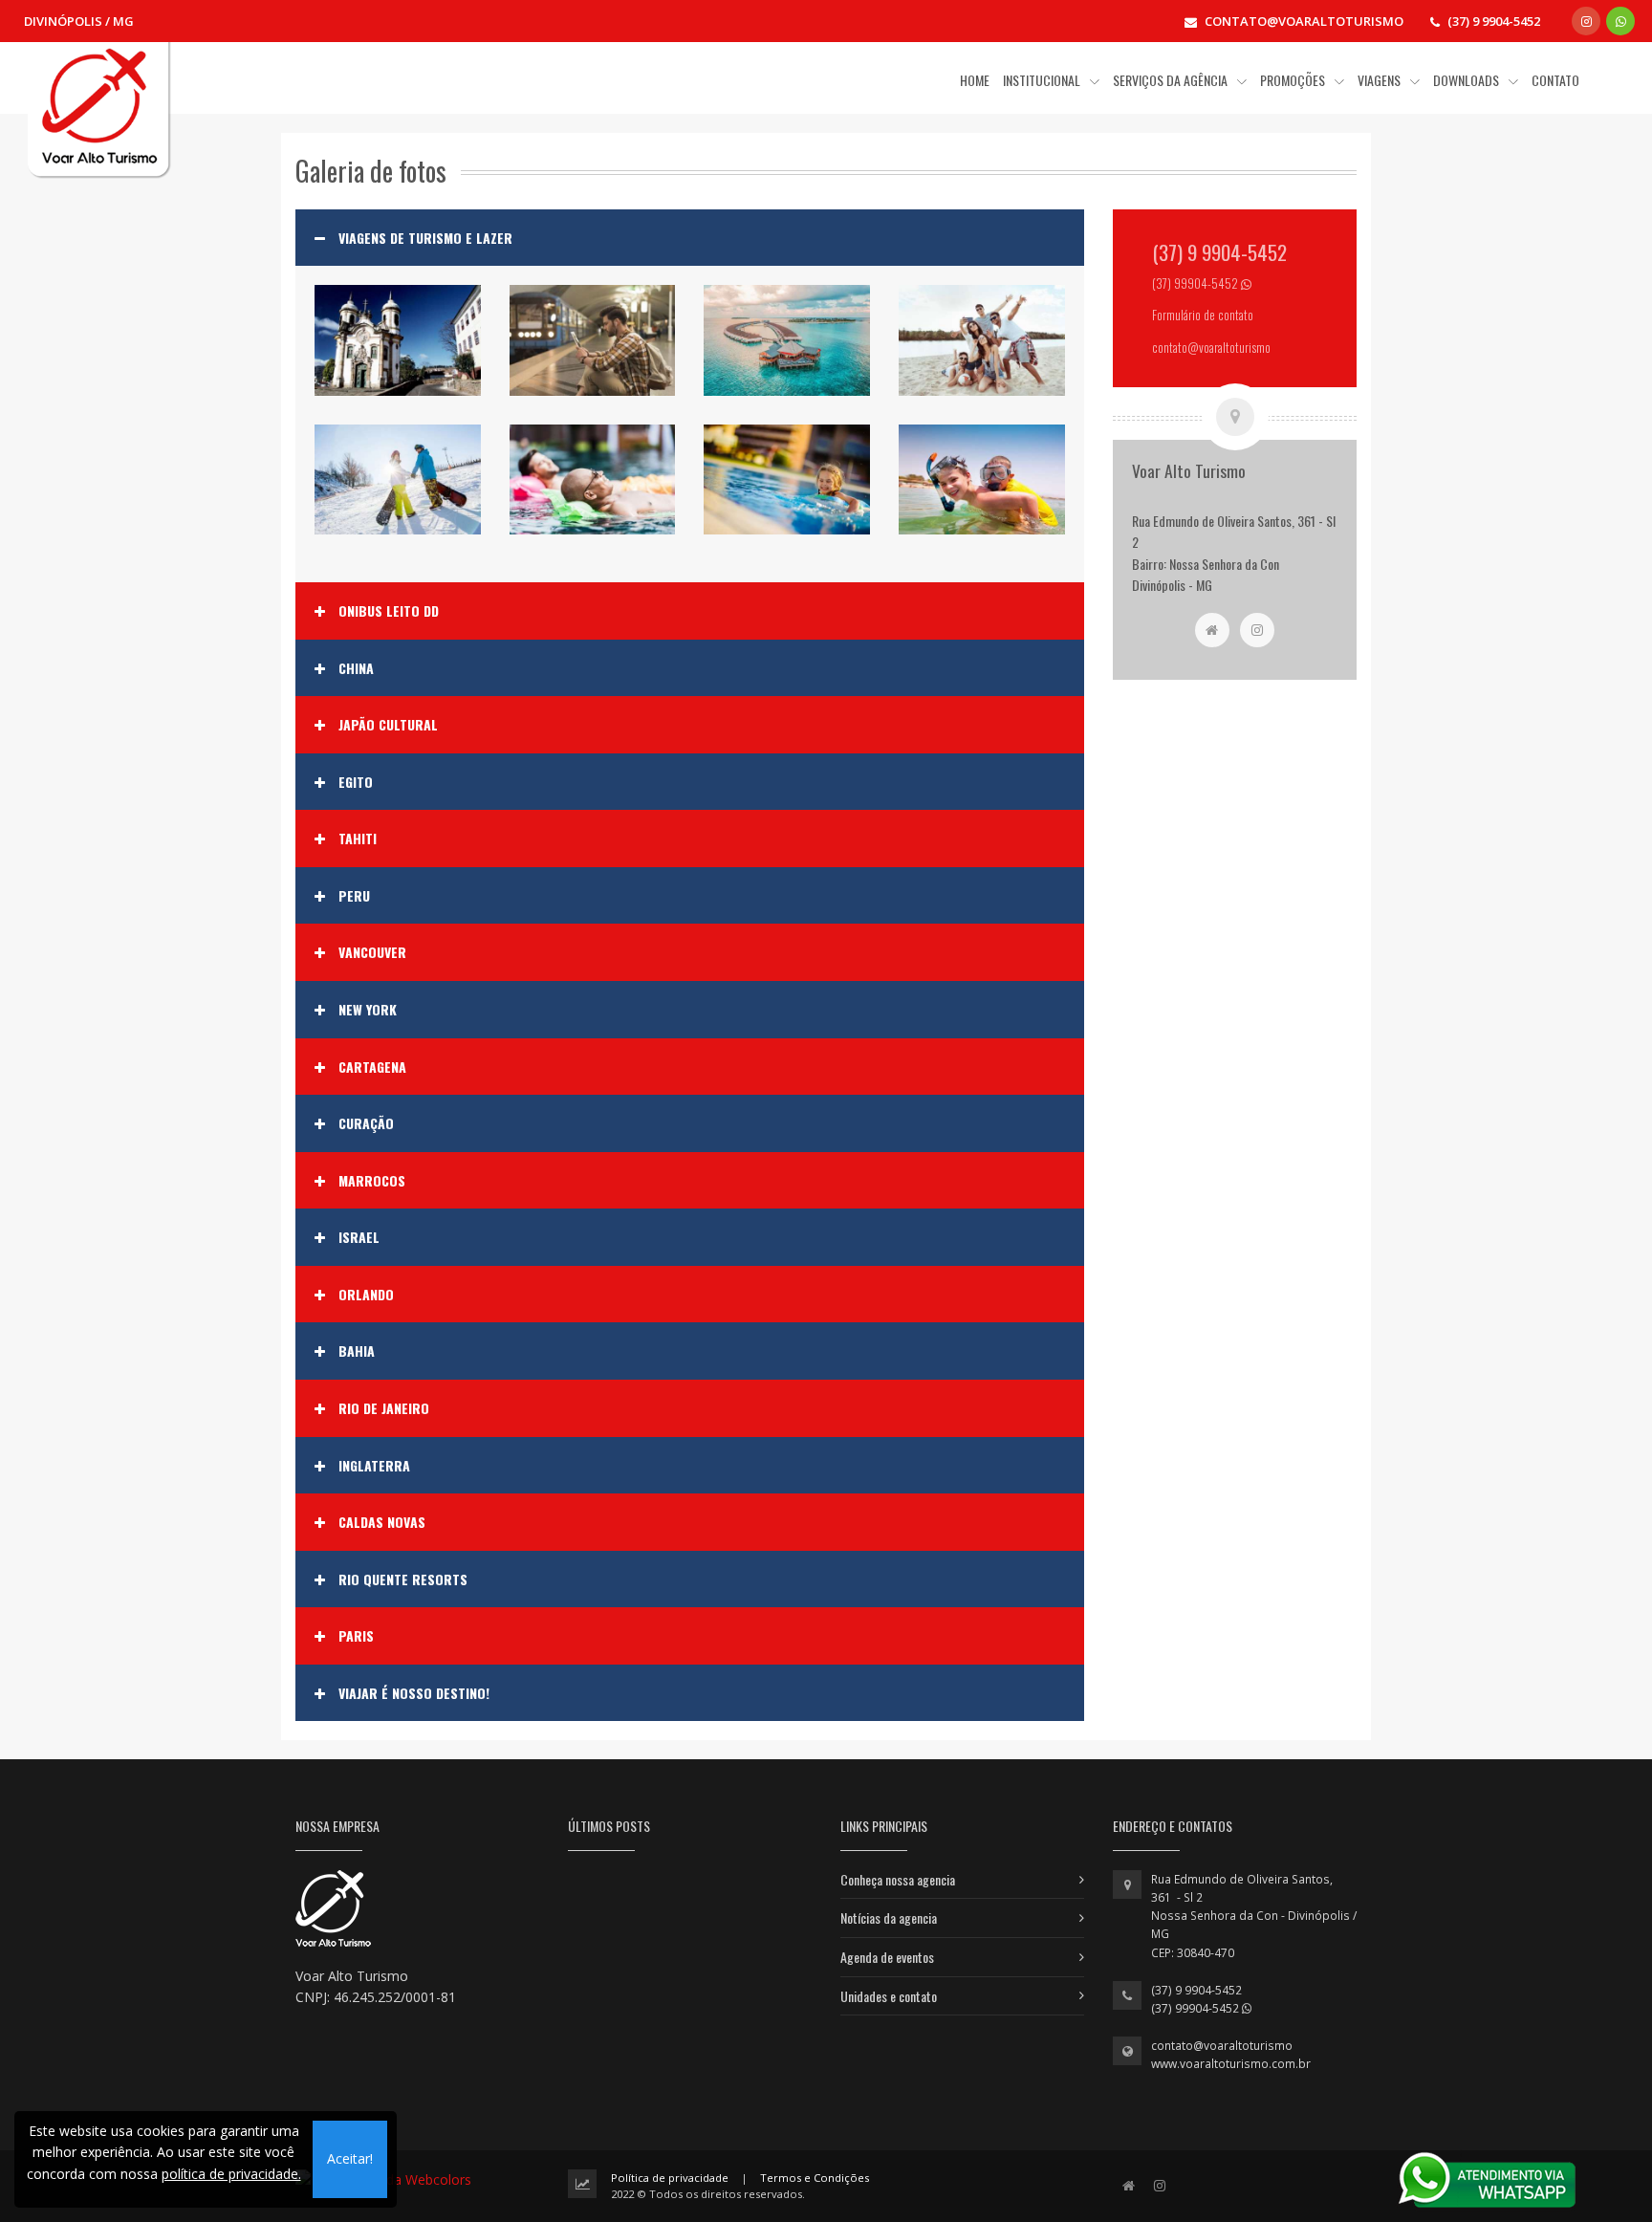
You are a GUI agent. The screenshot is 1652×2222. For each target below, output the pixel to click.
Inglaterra (374, 1466)
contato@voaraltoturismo (1222, 2046)
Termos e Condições (815, 2178)
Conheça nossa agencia (898, 1879)
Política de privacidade (670, 2178)
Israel (359, 1237)
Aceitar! (350, 2158)
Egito (356, 782)
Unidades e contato (889, 1996)
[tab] (690, 238)
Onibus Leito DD (389, 611)
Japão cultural (388, 725)
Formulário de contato (1203, 315)
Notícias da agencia (889, 1917)
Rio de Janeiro (384, 1408)
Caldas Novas (382, 1522)
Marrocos (372, 1181)
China (356, 668)
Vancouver (372, 952)
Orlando (366, 1295)
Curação (366, 1123)
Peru (354, 896)
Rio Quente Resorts (403, 1579)
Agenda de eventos (887, 1957)
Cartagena (372, 1067)
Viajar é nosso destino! (414, 1693)
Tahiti (358, 839)
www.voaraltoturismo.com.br (1231, 2064)
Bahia (357, 1351)
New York (368, 1010)
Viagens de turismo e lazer (425, 238)
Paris (356, 1636)
